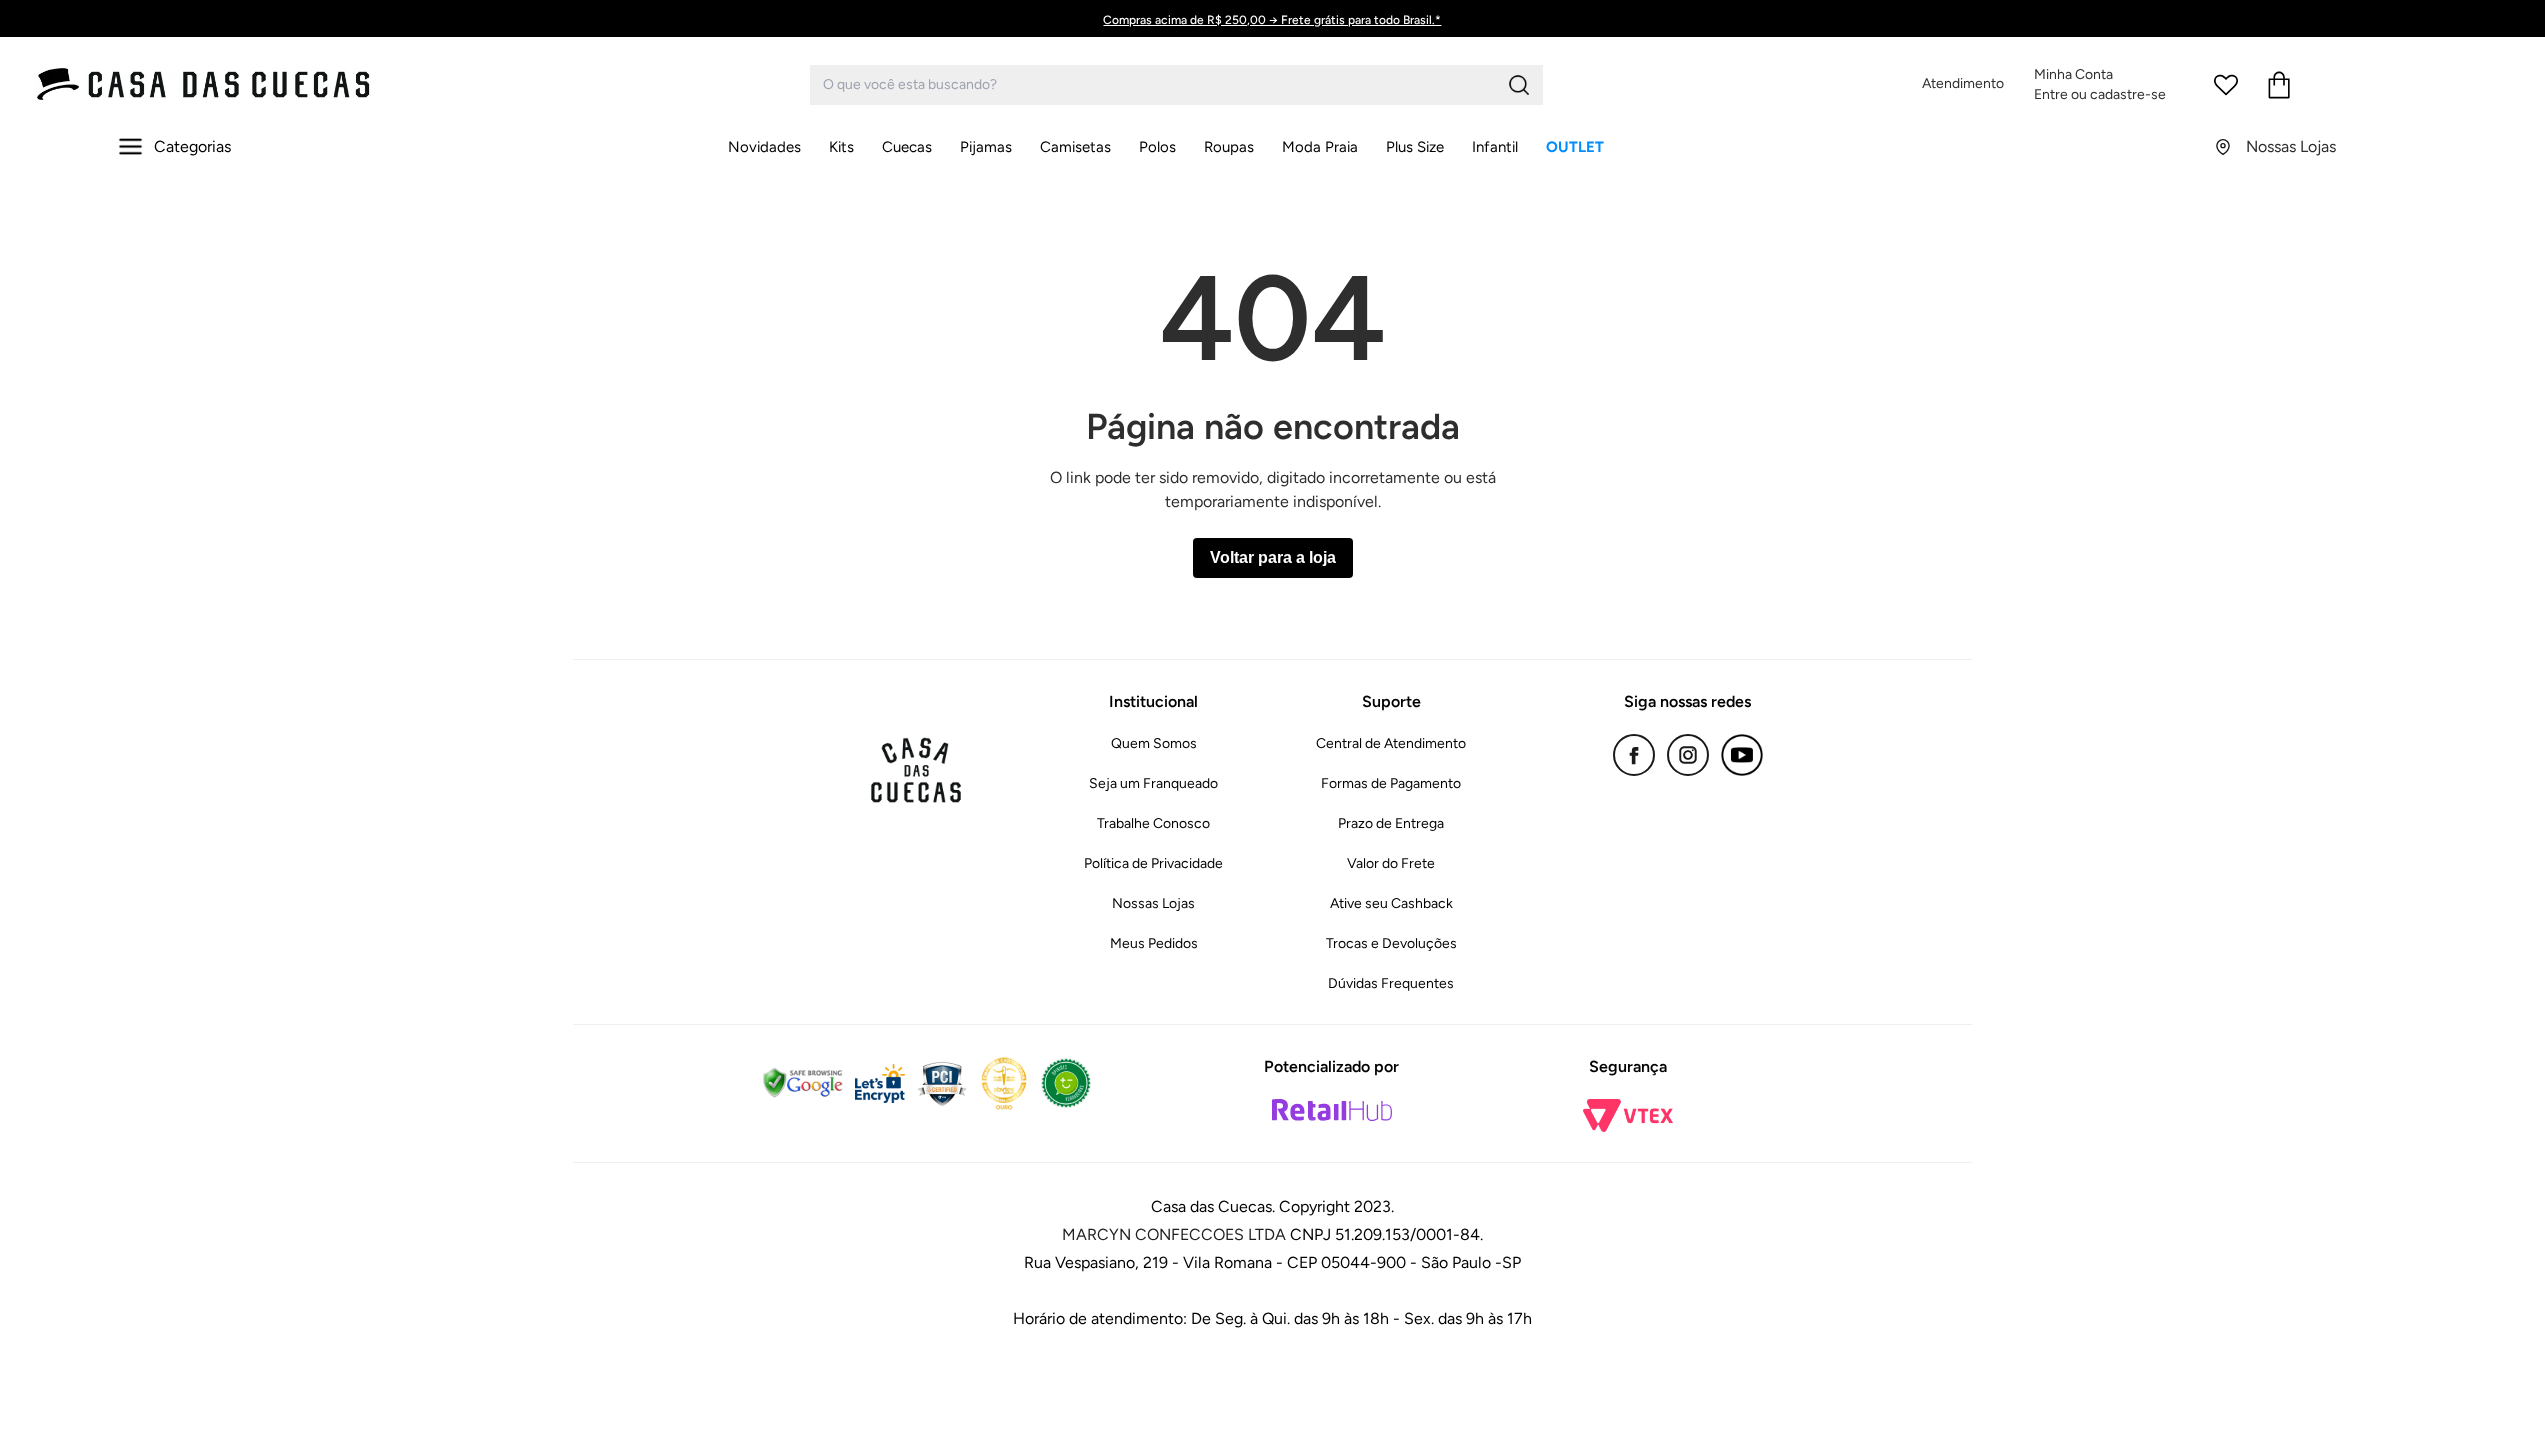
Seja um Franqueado (1153, 783)
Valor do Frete (1391, 863)
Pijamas (986, 147)
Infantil (1495, 147)
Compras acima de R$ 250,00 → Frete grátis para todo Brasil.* (1272, 20)
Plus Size (1415, 147)
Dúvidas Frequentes (1391, 983)
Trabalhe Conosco (1153, 823)
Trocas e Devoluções (1391, 943)
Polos (1157, 147)
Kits (841, 147)
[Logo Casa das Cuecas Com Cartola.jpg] (205, 84)
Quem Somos (1154, 743)
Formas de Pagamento (1391, 783)
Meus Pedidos (1154, 943)
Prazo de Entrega (1391, 823)
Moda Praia (1320, 147)
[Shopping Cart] (2279, 85)
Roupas (1229, 147)
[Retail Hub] (1332, 1110)
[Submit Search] (1519, 85)
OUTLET (1575, 147)
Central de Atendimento (1391, 743)
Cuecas (907, 147)
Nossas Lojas (1153, 903)
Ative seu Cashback (1391, 903)
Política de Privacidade (1153, 863)
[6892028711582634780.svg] (2226, 85)
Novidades (764, 147)
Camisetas (1075, 147)
